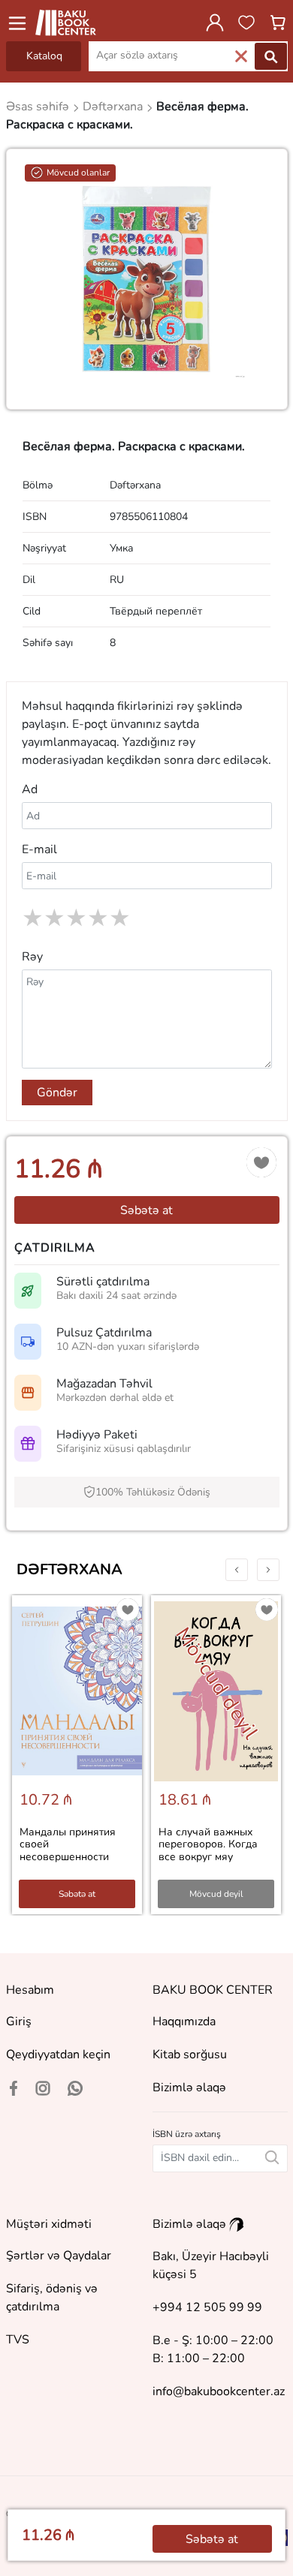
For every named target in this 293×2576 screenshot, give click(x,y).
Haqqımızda (184, 2021)
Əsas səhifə (39, 107)
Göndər (57, 1093)
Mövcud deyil (216, 1894)
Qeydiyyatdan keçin (58, 2054)
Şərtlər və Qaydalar (59, 2256)
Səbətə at (146, 1210)
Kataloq (44, 56)
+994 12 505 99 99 (207, 2307)
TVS (18, 2340)
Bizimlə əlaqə (189, 2088)
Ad (30, 789)
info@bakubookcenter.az (219, 2391)
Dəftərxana (69, 1569)
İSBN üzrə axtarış (187, 2134)
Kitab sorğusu (190, 2054)
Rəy (32, 957)
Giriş (19, 2021)
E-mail (39, 849)
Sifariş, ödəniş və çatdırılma (52, 2298)
